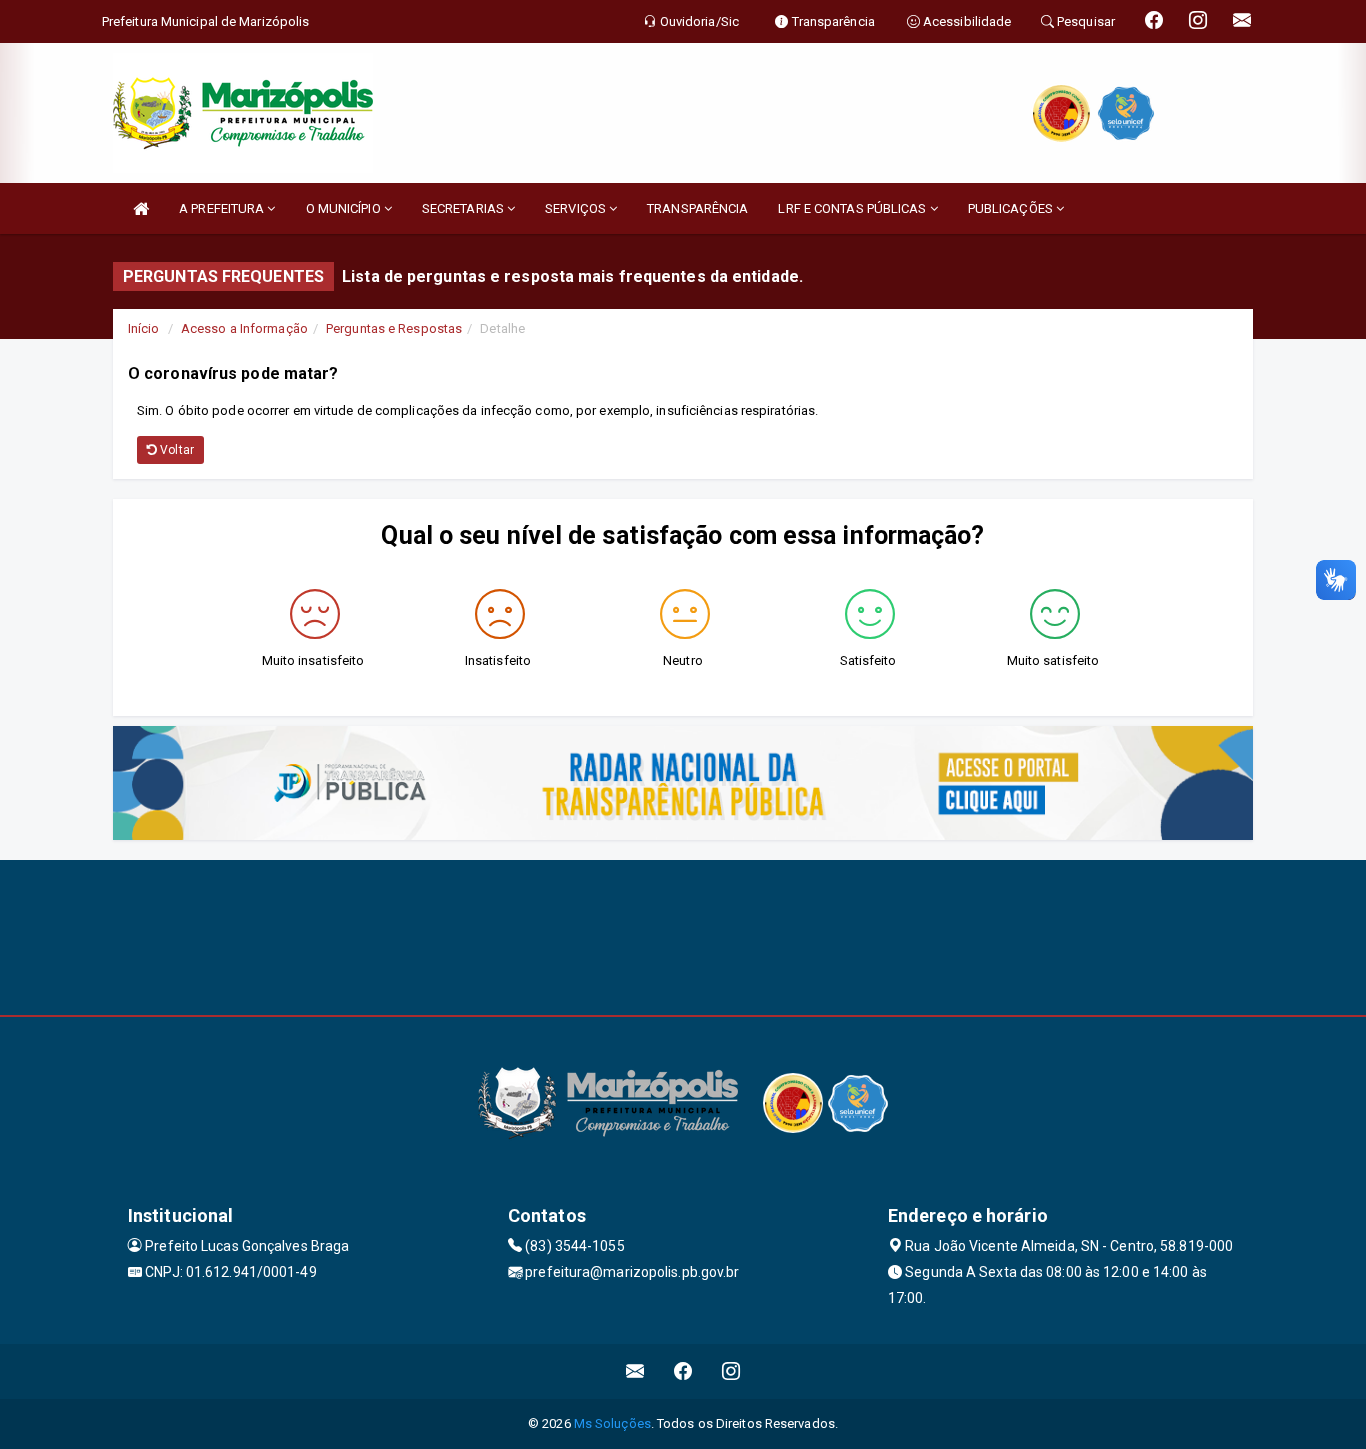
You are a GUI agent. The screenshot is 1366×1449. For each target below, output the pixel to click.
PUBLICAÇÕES (1012, 208)
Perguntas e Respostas (394, 328)
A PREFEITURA (223, 208)
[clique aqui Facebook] (683, 1371)
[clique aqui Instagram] (731, 1371)
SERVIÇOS (577, 208)
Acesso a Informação (244, 328)
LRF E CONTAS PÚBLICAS (853, 208)
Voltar (175, 450)
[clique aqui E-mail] (635, 1371)
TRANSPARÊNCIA (697, 208)
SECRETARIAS (464, 208)
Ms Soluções (612, 1423)
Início (144, 328)
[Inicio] (141, 208)
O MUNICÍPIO (345, 208)
